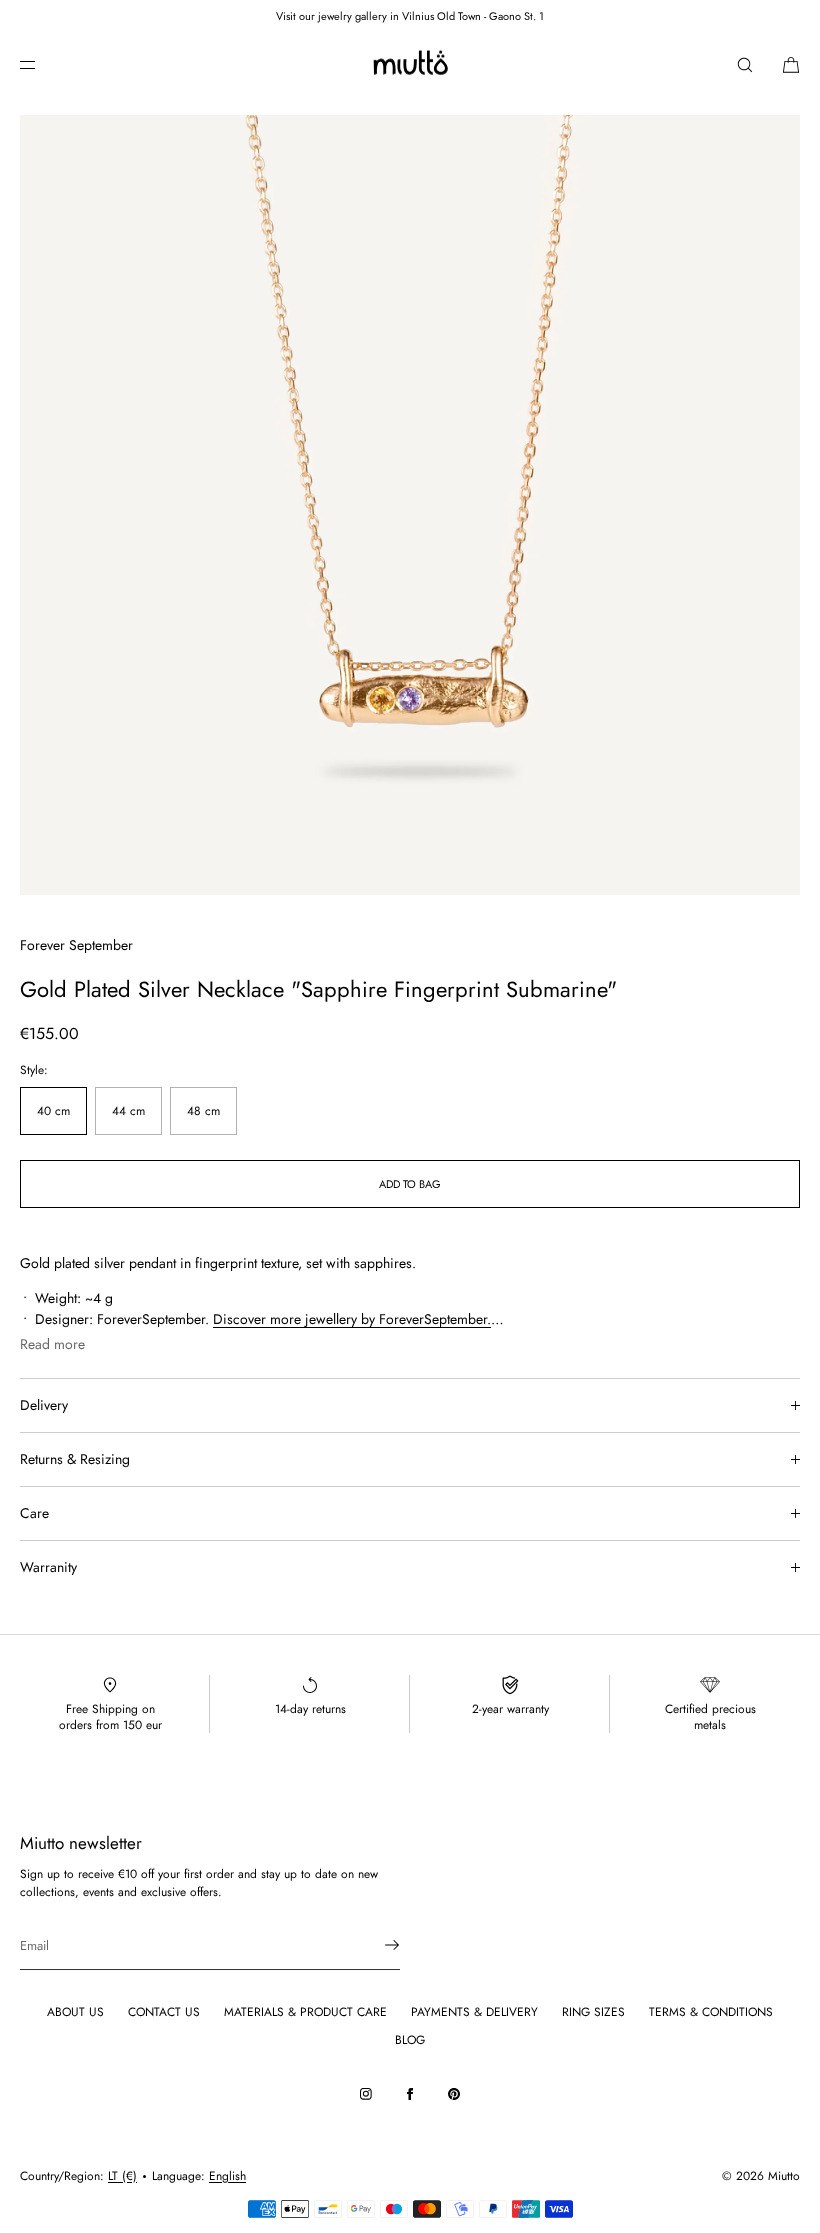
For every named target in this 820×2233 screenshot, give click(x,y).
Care (34, 1513)
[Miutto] (409, 65)
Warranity (48, 1567)
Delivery (44, 1405)
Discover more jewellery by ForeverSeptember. (352, 1319)
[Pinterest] (454, 2094)
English (227, 2176)
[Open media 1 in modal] (410, 505)
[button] (745, 64)
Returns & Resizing (75, 1459)
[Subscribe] (375, 1945)
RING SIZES (593, 2012)
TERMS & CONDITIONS (711, 2012)
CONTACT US (164, 2012)
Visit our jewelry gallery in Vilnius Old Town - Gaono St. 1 (410, 16)
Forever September (76, 945)
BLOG (410, 2040)
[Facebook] (410, 2094)
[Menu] (44, 64)
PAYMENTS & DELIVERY (474, 2012)
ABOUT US (75, 2012)
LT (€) (122, 2176)
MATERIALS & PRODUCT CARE (305, 2012)
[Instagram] (366, 2094)
